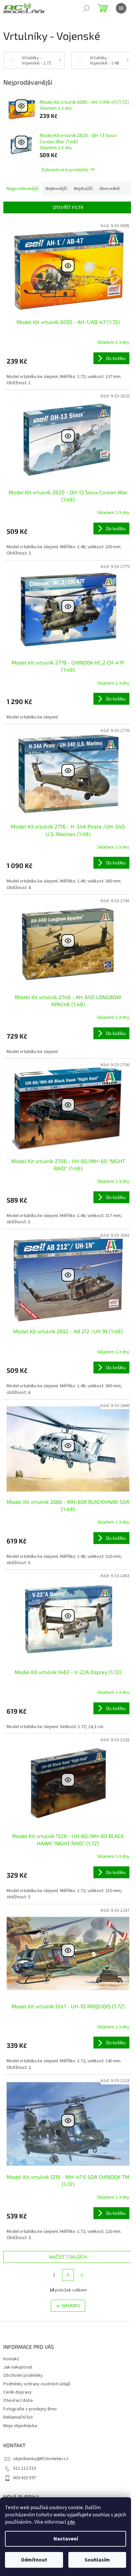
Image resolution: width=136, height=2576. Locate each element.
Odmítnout (34, 2560)
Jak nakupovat (18, 2367)
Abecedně (110, 189)
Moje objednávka (20, 2426)
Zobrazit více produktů (65, 169)
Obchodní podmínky (23, 2375)
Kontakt (11, 2359)
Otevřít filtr (68, 207)
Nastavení (66, 2539)
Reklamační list (18, 2417)
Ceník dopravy (17, 2392)
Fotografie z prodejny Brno (30, 2409)
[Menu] (121, 8)
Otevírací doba (18, 2400)
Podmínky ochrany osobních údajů (37, 2384)
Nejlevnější (56, 189)
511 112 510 (25, 2468)
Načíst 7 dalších (68, 2257)
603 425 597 (25, 2478)
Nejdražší (83, 189)
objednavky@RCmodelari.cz (41, 2459)
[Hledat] (86, 8)
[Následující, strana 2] (68, 2275)
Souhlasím (97, 2560)
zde (71, 2522)
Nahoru (71, 2305)
